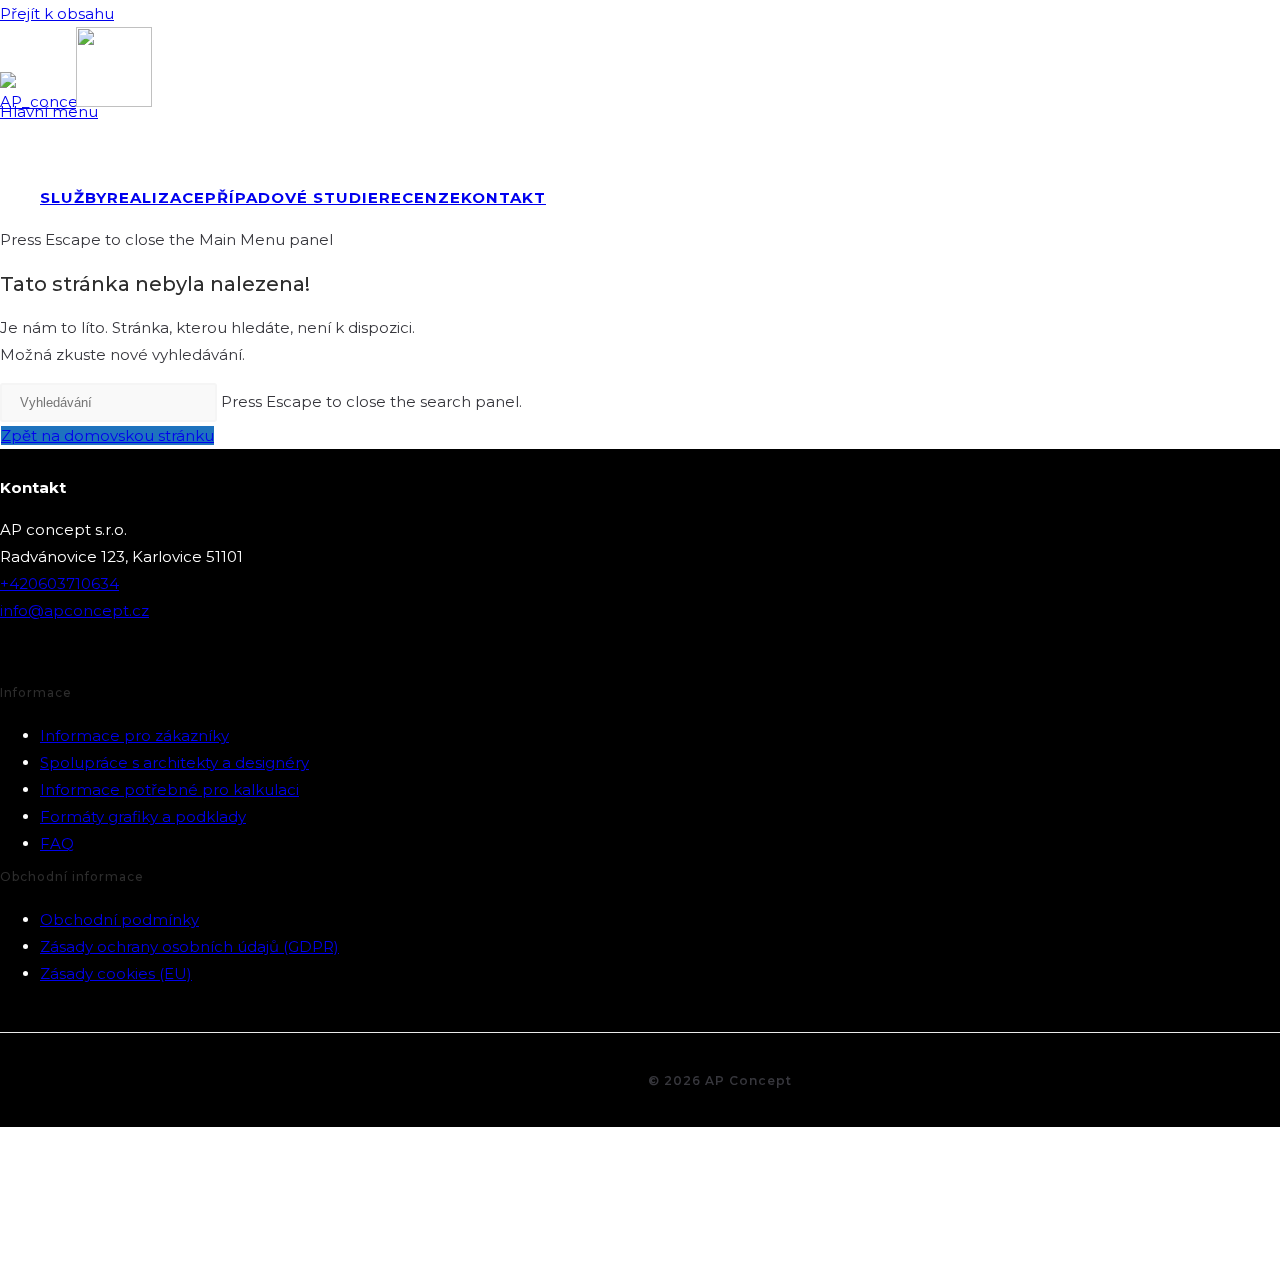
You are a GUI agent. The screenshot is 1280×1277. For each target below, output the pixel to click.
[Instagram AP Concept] (65, 656)
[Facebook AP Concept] (17, 656)
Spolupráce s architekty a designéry (174, 762)
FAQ (57, 843)
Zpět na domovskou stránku (107, 435)
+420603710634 (59, 583)
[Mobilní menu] (1254, 144)
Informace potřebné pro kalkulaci (169, 789)
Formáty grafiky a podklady (143, 816)
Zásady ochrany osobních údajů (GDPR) (189, 946)
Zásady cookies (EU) (116, 973)
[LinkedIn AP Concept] (113, 656)
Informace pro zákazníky (134, 735)
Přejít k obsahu (57, 13)
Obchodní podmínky (119, 919)
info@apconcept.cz (74, 610)
